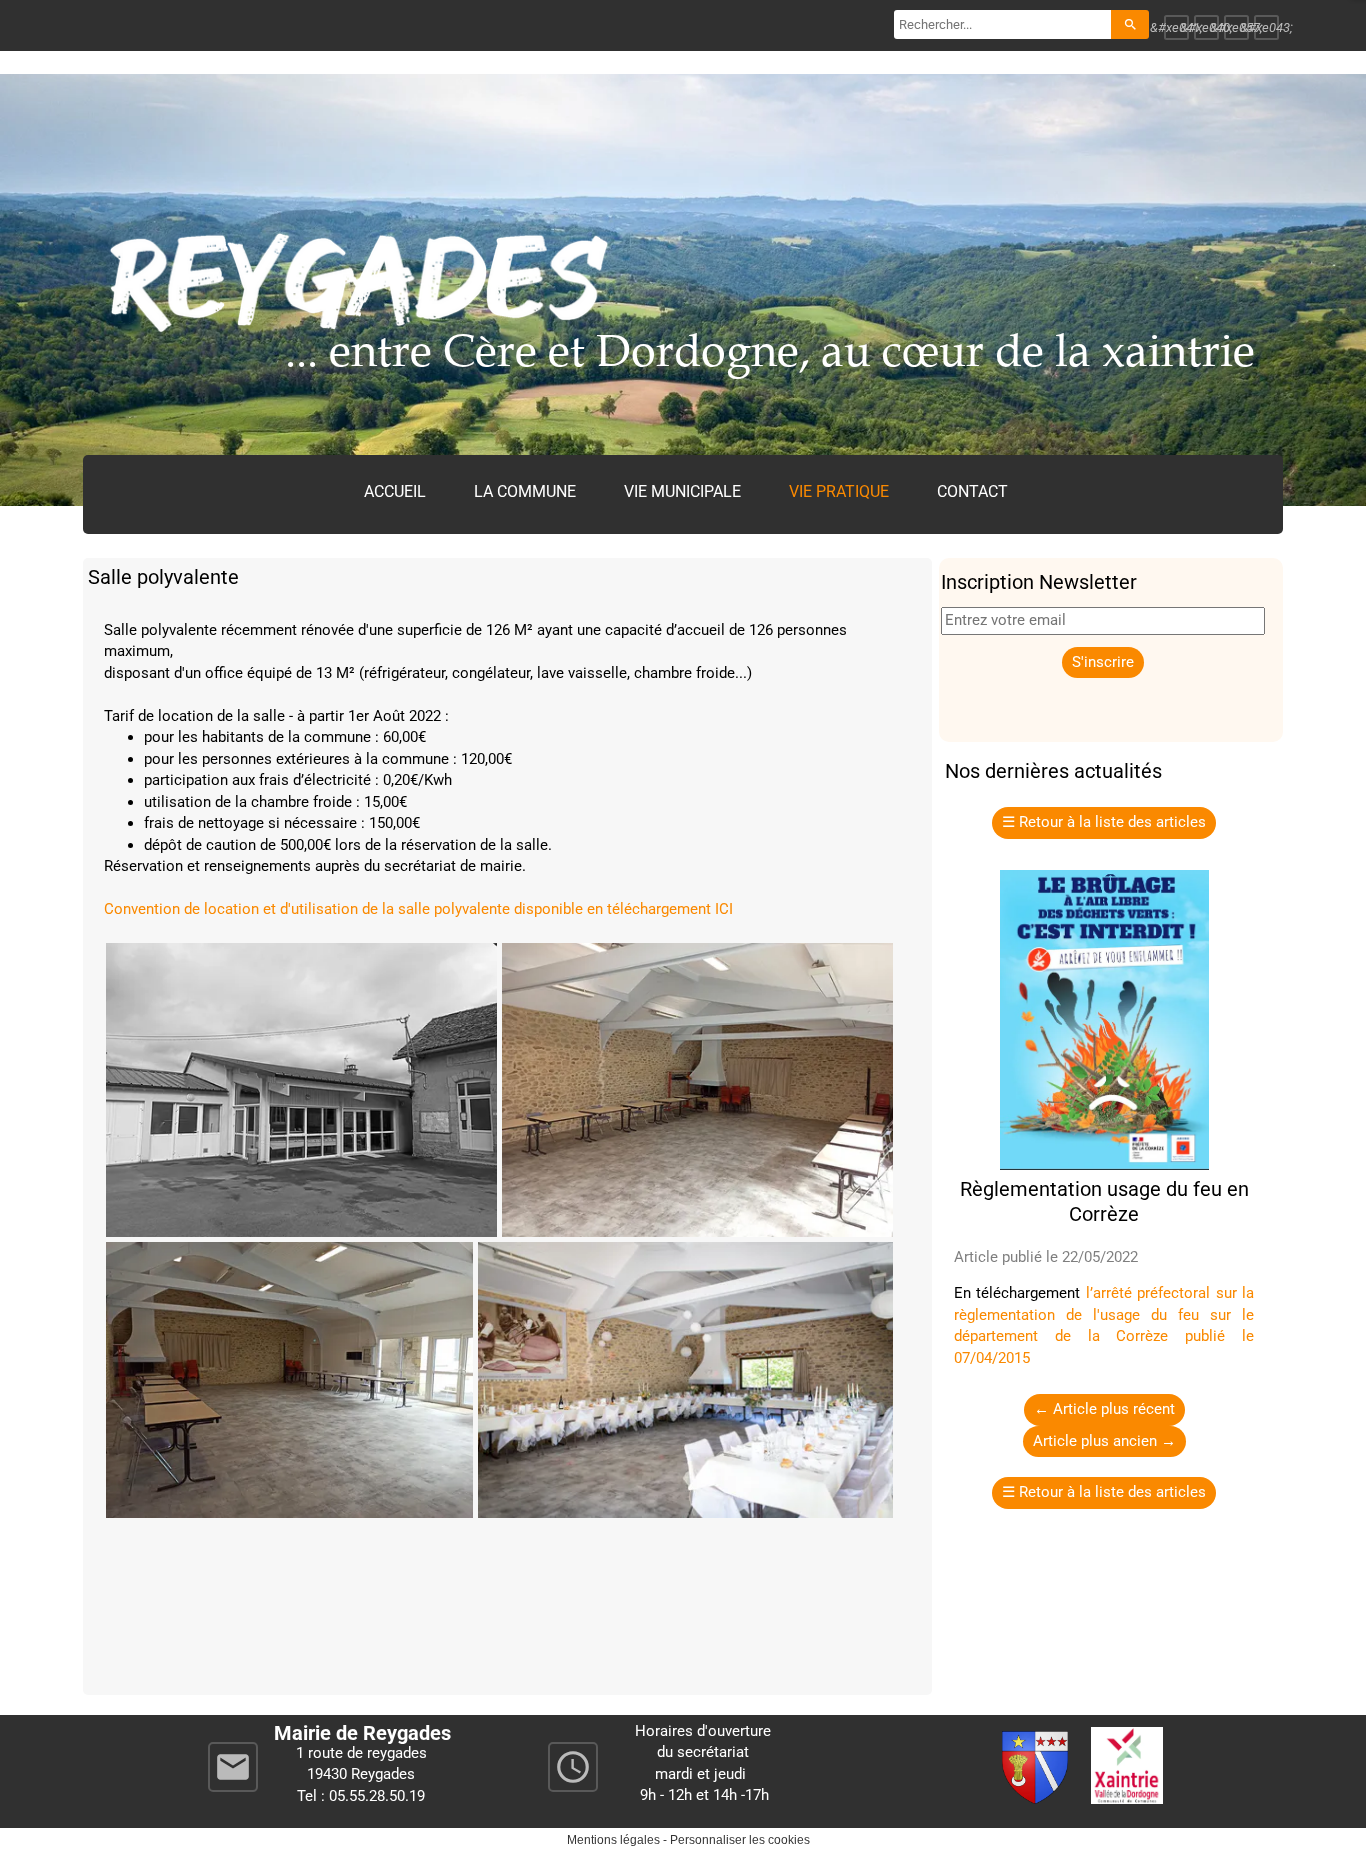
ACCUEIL (395, 491)
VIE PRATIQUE (839, 491)
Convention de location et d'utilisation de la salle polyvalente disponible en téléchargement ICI (418, 909)
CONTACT (972, 491)
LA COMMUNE (525, 491)
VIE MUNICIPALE (682, 491)
